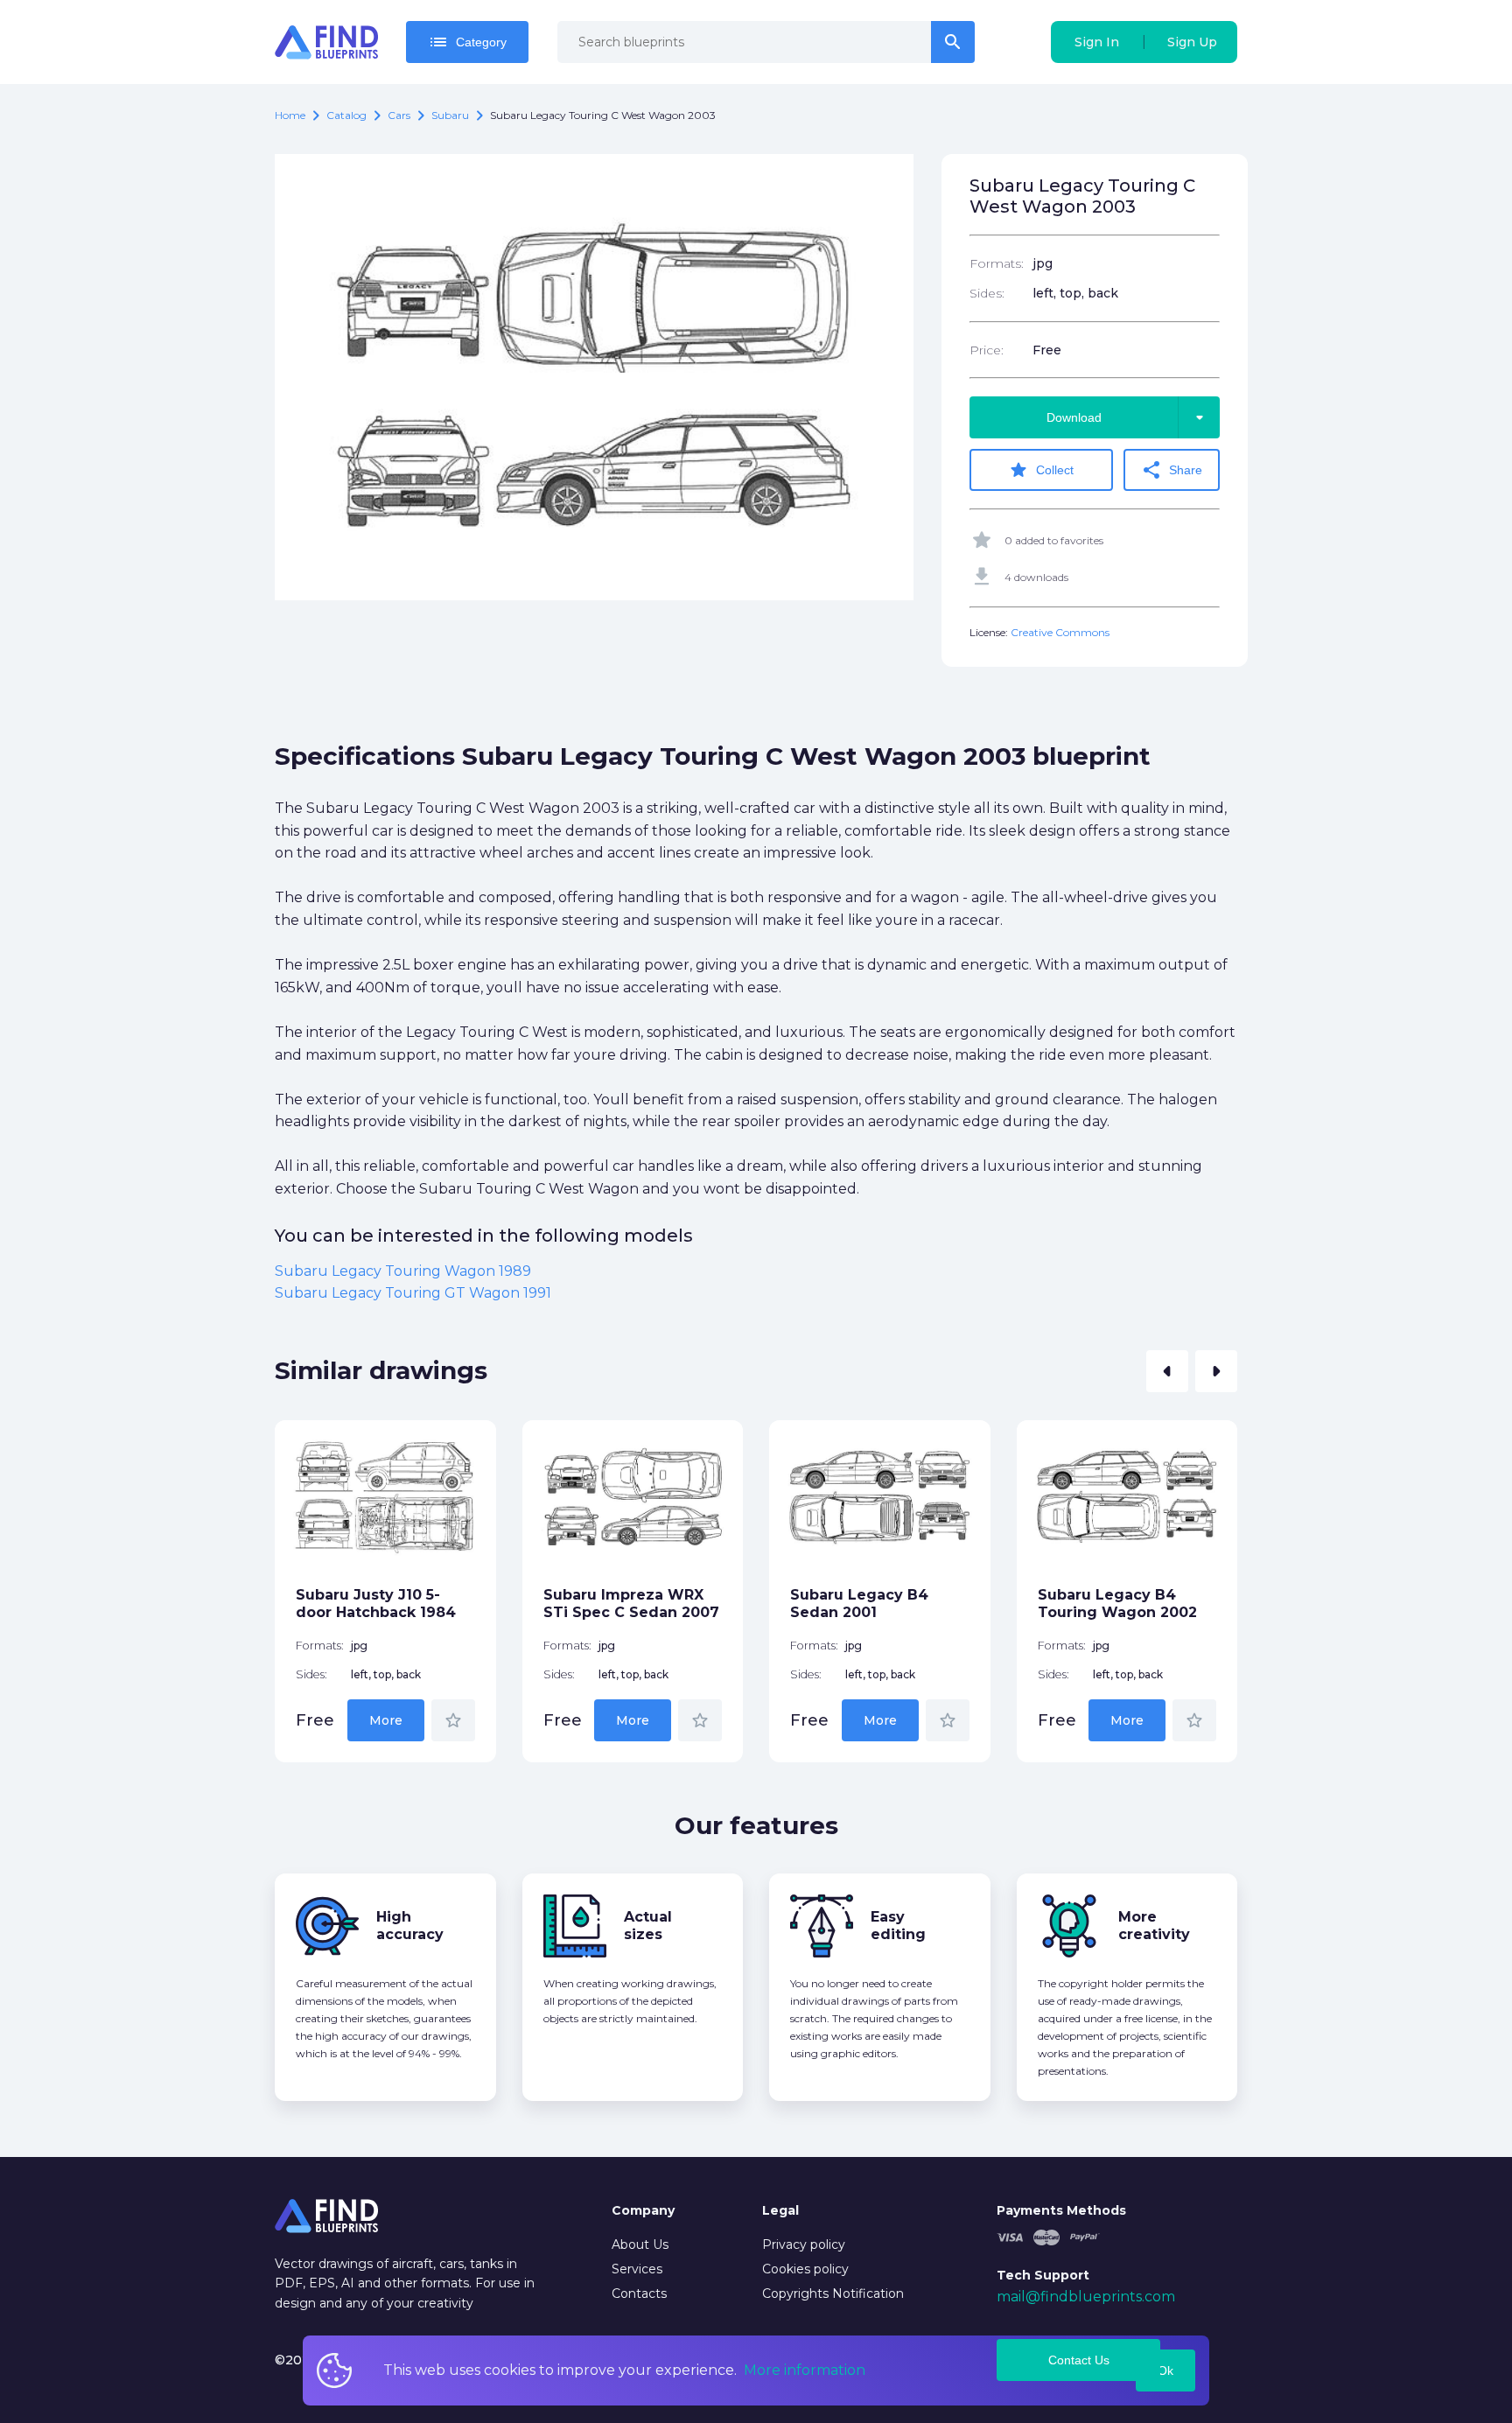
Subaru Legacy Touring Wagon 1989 (403, 1271)
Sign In (1097, 42)
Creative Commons (1060, 632)
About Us (640, 2244)
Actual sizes (648, 1926)
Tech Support (1043, 2275)
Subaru (450, 115)
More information (805, 2370)
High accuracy (410, 1926)
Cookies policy (805, 2269)
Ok (1165, 2370)
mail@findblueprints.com (1086, 2297)
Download (1128, 417)
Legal (780, 2210)
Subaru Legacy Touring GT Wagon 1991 (413, 1293)
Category (467, 42)
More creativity (1154, 1926)
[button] (1167, 1371)
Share (1172, 470)
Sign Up (1192, 42)
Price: (987, 350)
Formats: (997, 263)
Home (290, 115)
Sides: (987, 293)
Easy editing (898, 1926)
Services (637, 2269)
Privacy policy (804, 2244)
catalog (346, 115)
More (386, 1720)
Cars (399, 115)
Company (643, 2210)
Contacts (639, 2293)
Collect (1041, 470)
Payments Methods (1061, 2210)
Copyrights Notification (833, 2293)
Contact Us (1079, 2360)
